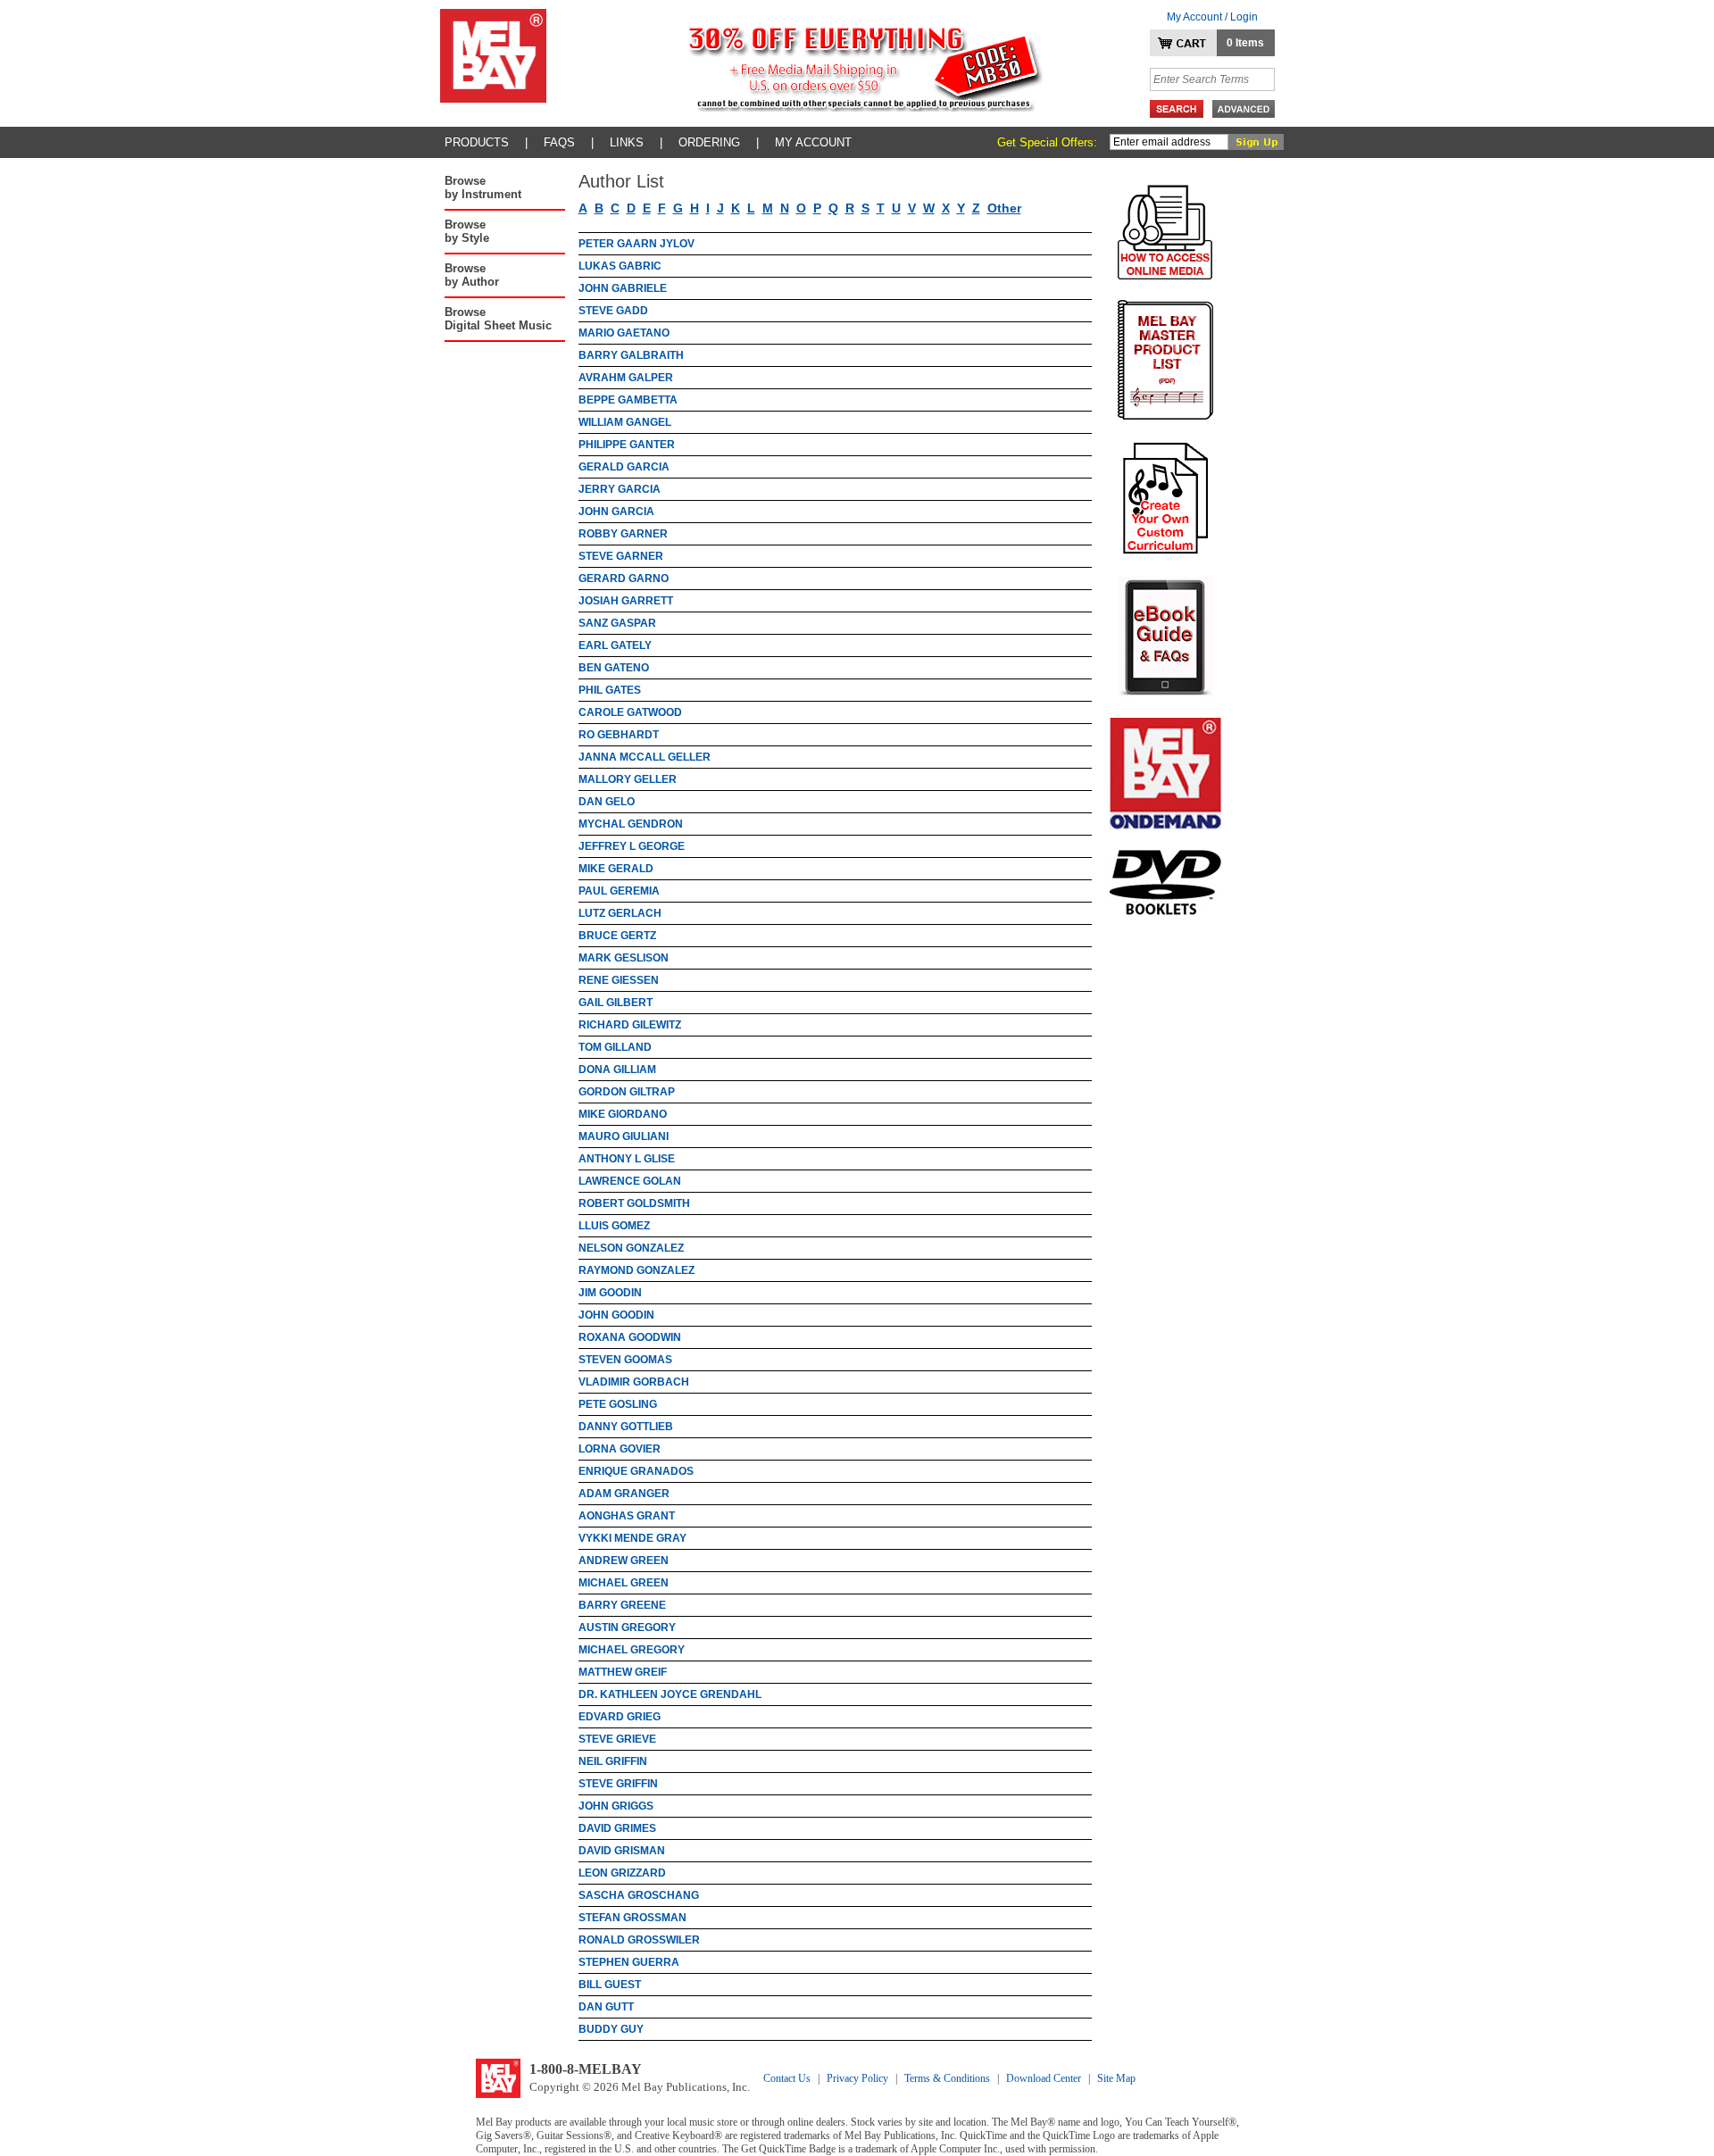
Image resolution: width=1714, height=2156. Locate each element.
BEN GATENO (614, 668)
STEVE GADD (613, 311)
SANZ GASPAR (617, 623)
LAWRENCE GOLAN (630, 1181)
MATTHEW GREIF (623, 1672)
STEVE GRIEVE (617, 1739)
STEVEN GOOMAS (625, 1360)
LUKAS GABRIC (620, 266)
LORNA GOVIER (620, 1449)
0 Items (1245, 43)
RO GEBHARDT (619, 735)
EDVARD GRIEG (620, 1717)
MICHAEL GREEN (624, 1583)
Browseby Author (472, 275)
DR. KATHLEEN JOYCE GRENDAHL (670, 1694)
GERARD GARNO (624, 579)
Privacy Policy (857, 2078)
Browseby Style (467, 231)
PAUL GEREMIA (619, 891)
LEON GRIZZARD (622, 1873)
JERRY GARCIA (620, 489)
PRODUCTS (477, 142)
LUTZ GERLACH (620, 913)
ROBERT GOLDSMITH (634, 1203)
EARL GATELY (615, 645)
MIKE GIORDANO (623, 1114)
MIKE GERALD (616, 869)
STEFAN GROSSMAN (632, 1918)
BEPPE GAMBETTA (628, 400)
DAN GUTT (606, 2007)
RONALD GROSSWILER (639, 1940)
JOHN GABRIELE (623, 288)
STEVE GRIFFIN (618, 1784)
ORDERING (709, 142)
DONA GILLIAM (617, 1070)
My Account (813, 142)
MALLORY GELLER (628, 779)
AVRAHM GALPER (626, 378)
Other (1004, 208)
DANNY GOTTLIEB (626, 1427)
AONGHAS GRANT (627, 1516)
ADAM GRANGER (624, 1494)
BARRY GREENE (622, 1605)
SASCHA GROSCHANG (639, 1895)
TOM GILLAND (615, 1047)
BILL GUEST (610, 1985)
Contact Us (787, 2078)
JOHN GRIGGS (616, 1806)
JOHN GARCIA (616, 512)
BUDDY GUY (611, 2029)
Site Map (1116, 2078)
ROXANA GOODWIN (630, 1337)
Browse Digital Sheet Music (498, 319)
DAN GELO (607, 802)
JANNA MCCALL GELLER (645, 757)
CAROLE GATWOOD (630, 712)
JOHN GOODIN (616, 1315)
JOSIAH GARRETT (626, 601)
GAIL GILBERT (616, 1003)
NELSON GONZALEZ (631, 1248)
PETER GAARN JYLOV (637, 244)
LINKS (627, 142)
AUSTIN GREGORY (627, 1627)
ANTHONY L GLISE (627, 1159)
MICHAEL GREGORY (632, 1650)
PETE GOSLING (618, 1404)
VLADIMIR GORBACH (634, 1382)
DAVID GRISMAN (622, 1851)
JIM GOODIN (610, 1293)
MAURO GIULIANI (624, 1136)
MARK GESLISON (624, 958)
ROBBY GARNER (623, 534)
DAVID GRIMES (617, 1828)
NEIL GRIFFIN (613, 1761)
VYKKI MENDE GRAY (632, 1538)
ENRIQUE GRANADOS (636, 1471)
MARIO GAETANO (624, 333)
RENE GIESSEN (619, 980)
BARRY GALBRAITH (631, 355)
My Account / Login (1212, 17)
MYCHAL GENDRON (631, 824)
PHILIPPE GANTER (627, 445)
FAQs (559, 142)
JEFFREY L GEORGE (632, 846)
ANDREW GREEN (624, 1561)
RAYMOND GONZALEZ (637, 1270)
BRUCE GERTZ (617, 936)
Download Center (1044, 2078)
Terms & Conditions (947, 2078)
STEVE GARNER (621, 556)
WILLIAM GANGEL (625, 422)
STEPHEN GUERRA (629, 1962)
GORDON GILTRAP (627, 1092)
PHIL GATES (610, 690)
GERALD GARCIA (624, 467)
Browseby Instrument (483, 187)
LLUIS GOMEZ (614, 1226)
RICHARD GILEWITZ (630, 1025)
